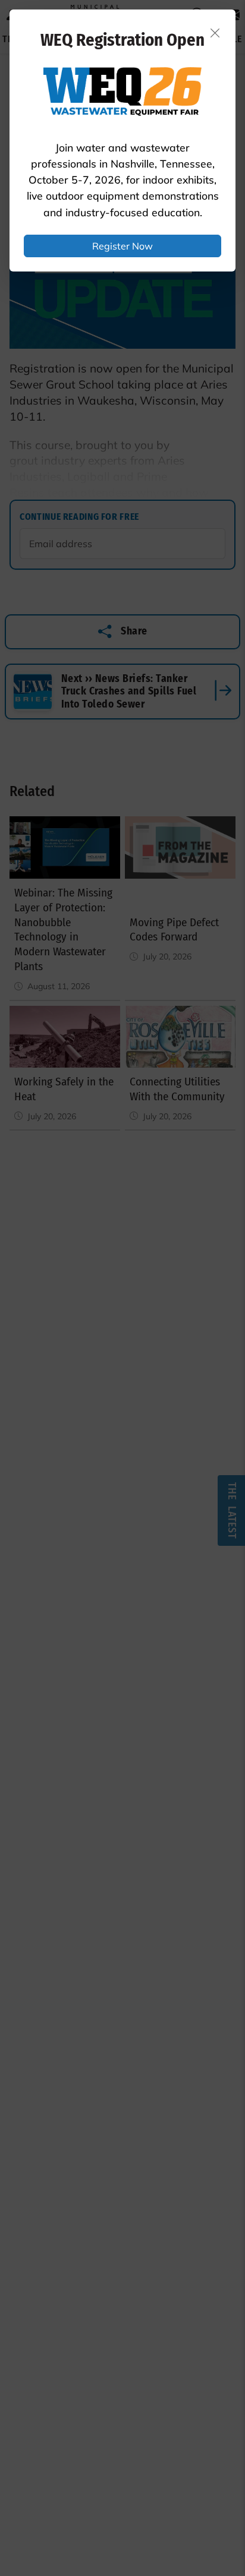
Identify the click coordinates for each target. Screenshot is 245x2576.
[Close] (215, 33)
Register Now (122, 246)
